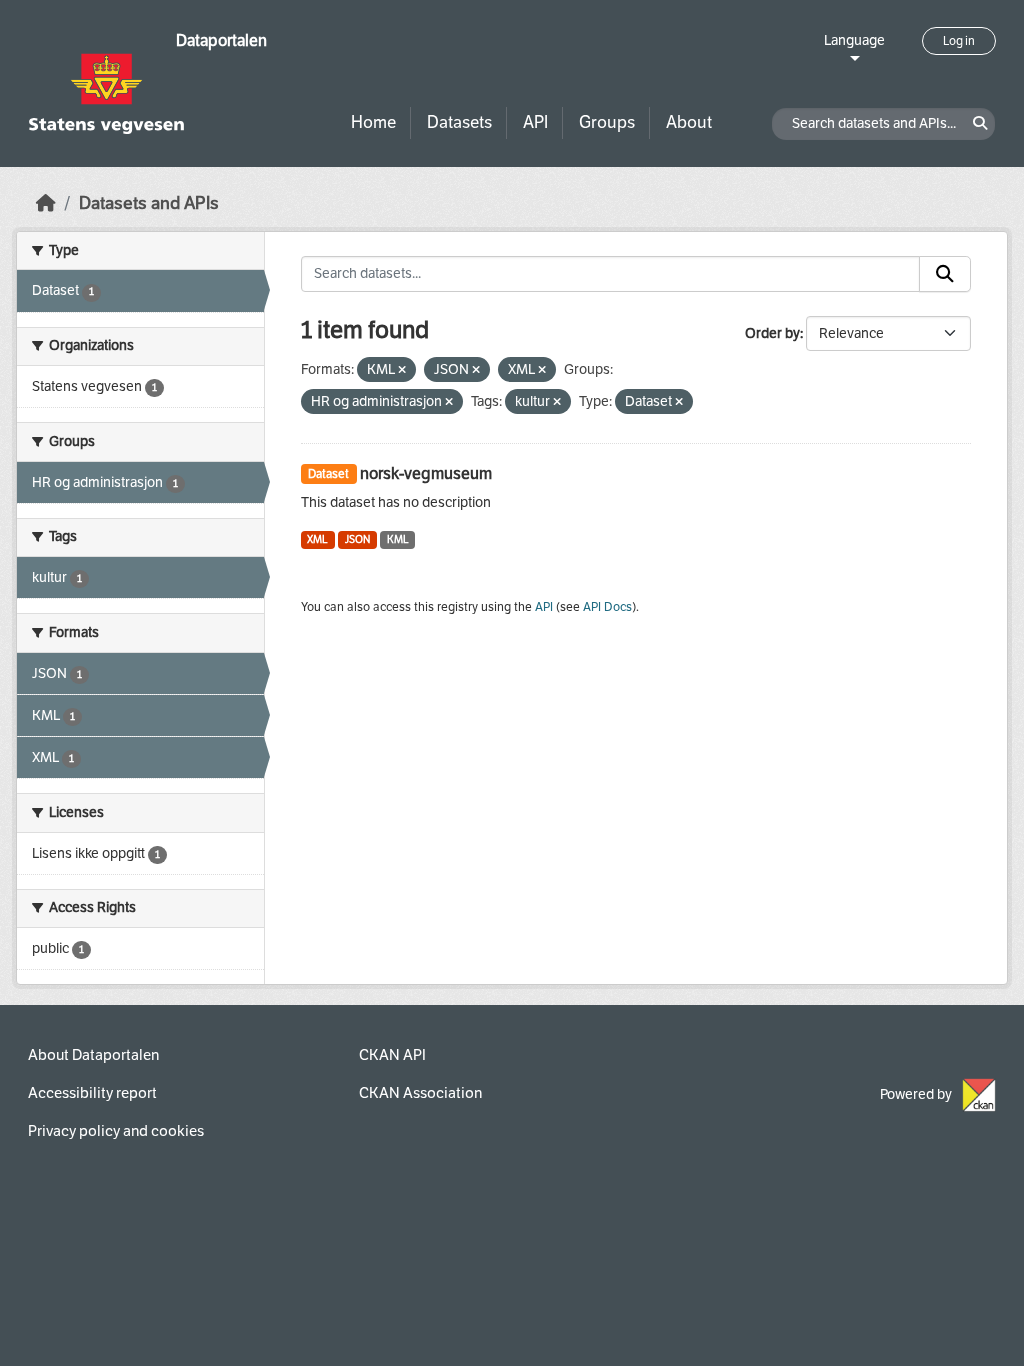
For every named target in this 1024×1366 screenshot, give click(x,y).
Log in (959, 41)
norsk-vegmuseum (426, 473)
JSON (357, 539)
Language (854, 40)
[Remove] (402, 370)
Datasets (459, 122)
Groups (607, 122)
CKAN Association (420, 1093)
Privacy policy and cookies (116, 1131)
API (535, 122)
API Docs (607, 607)
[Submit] (945, 274)
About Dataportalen (93, 1055)
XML (317, 539)
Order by (772, 333)
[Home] (46, 203)
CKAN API (392, 1055)
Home (373, 122)
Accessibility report (92, 1093)
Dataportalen (221, 40)
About (689, 122)
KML (398, 539)
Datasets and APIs (149, 203)
